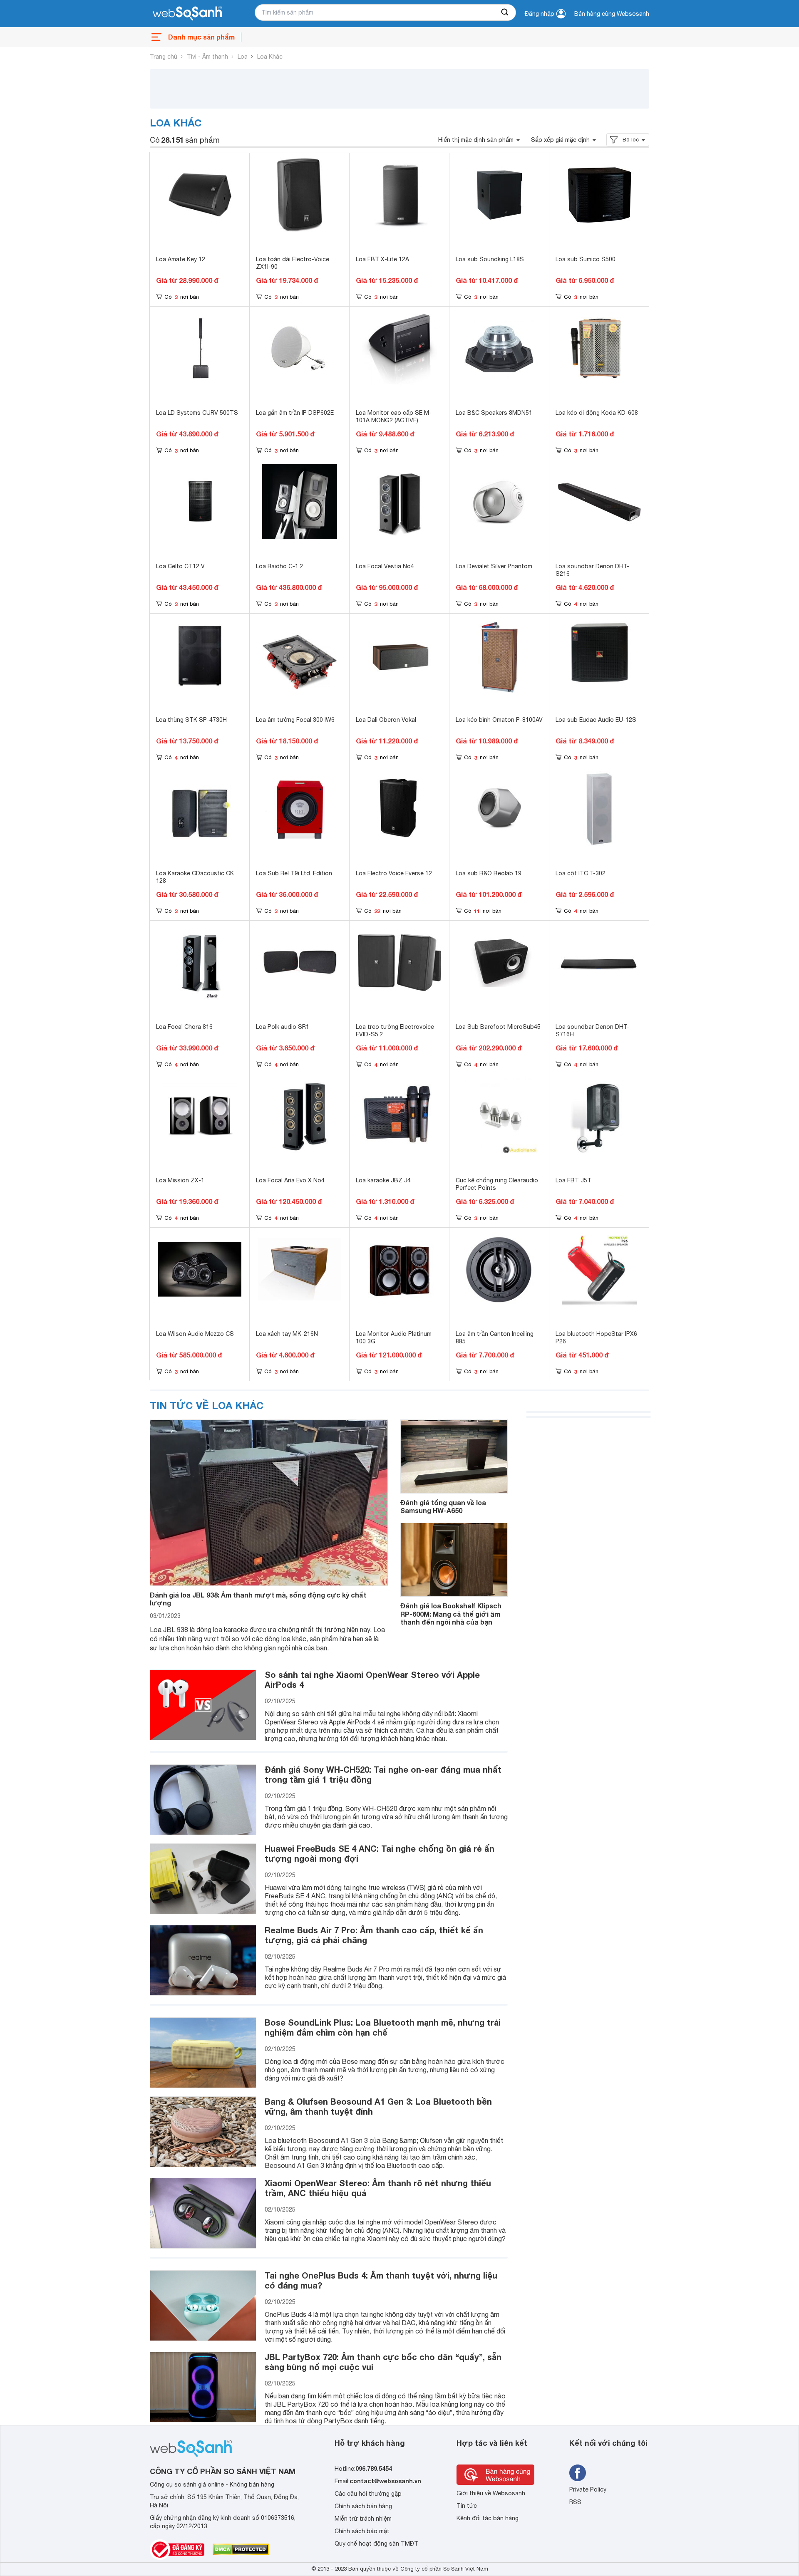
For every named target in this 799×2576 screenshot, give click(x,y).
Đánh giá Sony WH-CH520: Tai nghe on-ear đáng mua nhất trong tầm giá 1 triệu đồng (383, 1774)
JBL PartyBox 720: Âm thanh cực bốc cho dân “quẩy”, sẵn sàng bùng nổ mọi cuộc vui (383, 2362)
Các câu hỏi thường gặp (368, 2494)
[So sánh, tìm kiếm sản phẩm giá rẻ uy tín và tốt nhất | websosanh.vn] (187, 14)
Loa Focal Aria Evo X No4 (290, 1180)
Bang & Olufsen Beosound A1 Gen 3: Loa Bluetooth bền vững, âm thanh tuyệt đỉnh (378, 2106)
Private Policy (588, 2489)
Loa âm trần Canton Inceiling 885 (495, 1338)
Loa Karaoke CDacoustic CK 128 (195, 877)
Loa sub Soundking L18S (490, 259)
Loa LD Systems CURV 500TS (197, 413)
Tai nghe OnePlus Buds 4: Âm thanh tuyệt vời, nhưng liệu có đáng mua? (381, 2280)
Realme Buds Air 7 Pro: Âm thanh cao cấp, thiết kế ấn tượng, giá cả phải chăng (374, 1935)
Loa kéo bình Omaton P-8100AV (499, 720)
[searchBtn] (505, 12)
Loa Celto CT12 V (180, 566)
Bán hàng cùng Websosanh (612, 14)
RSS (575, 2502)
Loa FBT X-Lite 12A (382, 259)
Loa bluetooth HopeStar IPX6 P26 (596, 1338)
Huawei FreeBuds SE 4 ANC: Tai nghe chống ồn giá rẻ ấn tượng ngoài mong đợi (380, 1853)
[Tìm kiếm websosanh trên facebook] (578, 2473)
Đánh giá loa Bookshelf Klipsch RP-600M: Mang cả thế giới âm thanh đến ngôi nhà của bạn (451, 1614)
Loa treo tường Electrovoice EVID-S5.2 (395, 1030)
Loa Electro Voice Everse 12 (394, 873)
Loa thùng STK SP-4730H (191, 720)
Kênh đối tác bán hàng (488, 2518)
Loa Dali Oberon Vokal (386, 720)
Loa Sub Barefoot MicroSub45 (498, 1027)
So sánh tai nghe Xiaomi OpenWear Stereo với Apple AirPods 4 (372, 1679)
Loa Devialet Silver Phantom (494, 566)
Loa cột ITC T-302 (581, 873)
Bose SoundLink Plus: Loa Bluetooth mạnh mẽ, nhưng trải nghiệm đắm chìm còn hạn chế (383, 2027)
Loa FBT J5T (573, 1180)
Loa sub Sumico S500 (586, 259)
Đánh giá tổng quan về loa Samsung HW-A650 (443, 1506)
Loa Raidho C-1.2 (279, 566)
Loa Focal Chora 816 (184, 1027)
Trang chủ (164, 57)
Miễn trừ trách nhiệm (363, 2519)
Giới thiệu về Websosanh (491, 2493)
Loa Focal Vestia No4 (385, 566)
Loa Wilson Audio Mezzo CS (195, 1334)
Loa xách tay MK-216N (287, 1334)
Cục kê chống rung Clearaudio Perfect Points (497, 1184)
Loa (243, 57)
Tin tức (467, 2506)
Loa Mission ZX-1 (180, 1180)
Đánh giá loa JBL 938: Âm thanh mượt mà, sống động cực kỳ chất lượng (258, 1599)
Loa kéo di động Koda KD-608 (597, 413)
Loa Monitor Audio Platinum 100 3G (394, 1338)
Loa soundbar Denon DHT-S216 (592, 570)
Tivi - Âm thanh (207, 57)
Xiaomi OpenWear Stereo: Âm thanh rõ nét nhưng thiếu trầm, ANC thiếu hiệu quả (378, 2188)
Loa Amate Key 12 (181, 259)
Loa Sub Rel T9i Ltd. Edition (294, 873)
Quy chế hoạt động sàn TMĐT (376, 2544)
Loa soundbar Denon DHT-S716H (592, 1030)
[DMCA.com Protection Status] (241, 2549)
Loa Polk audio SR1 (283, 1027)
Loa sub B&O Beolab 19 (489, 873)
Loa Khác (270, 57)
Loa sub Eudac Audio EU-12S (596, 720)
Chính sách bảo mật (362, 2531)
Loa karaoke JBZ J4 (383, 1180)
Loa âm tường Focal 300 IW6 (295, 720)
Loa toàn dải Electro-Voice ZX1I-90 (293, 263)
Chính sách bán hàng (363, 2506)
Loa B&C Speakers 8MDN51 (494, 413)
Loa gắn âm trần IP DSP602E (295, 413)
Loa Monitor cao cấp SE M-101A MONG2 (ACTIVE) (394, 416)
